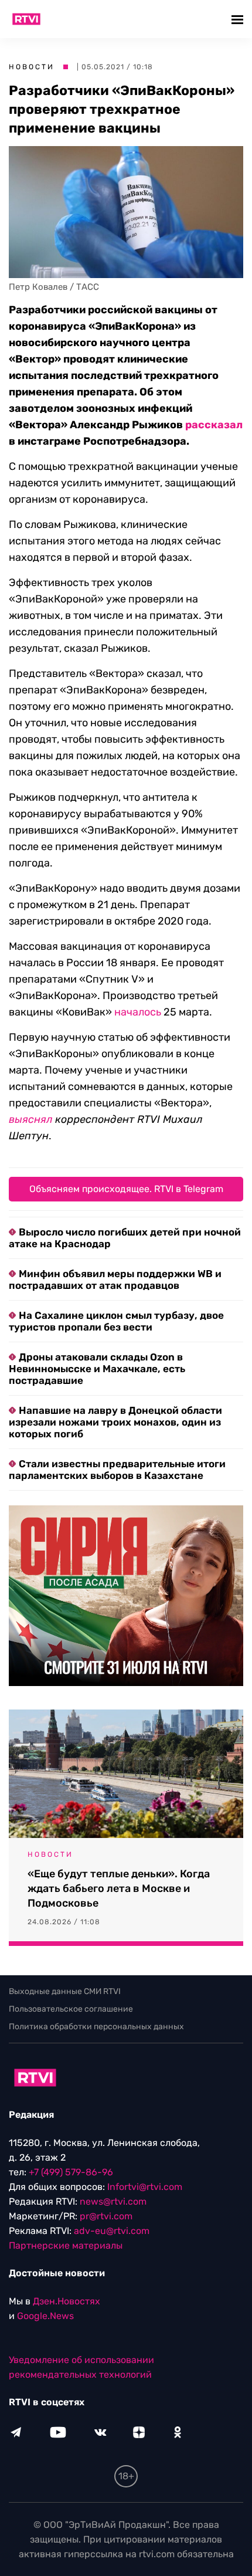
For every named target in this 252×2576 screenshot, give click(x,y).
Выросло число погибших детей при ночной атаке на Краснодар (125, 1238)
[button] (239, 19)
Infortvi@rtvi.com (145, 2187)
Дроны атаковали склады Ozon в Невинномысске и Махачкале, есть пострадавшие (97, 1369)
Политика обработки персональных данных (96, 2027)
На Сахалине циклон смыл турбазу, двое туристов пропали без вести (116, 1321)
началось (138, 1012)
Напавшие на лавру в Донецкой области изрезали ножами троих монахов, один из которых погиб (115, 1422)
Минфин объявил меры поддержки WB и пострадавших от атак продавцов (115, 1279)
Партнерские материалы (66, 2245)
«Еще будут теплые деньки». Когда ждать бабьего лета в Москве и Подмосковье (119, 1888)
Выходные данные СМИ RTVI (65, 1991)
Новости (32, 67)
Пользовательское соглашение (71, 2009)
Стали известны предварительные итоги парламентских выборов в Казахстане (117, 1470)
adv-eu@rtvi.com (112, 2231)
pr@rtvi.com (106, 2216)
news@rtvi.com (113, 2201)
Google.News (45, 2316)
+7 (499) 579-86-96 (71, 2172)
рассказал (214, 425)
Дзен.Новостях (67, 2301)
